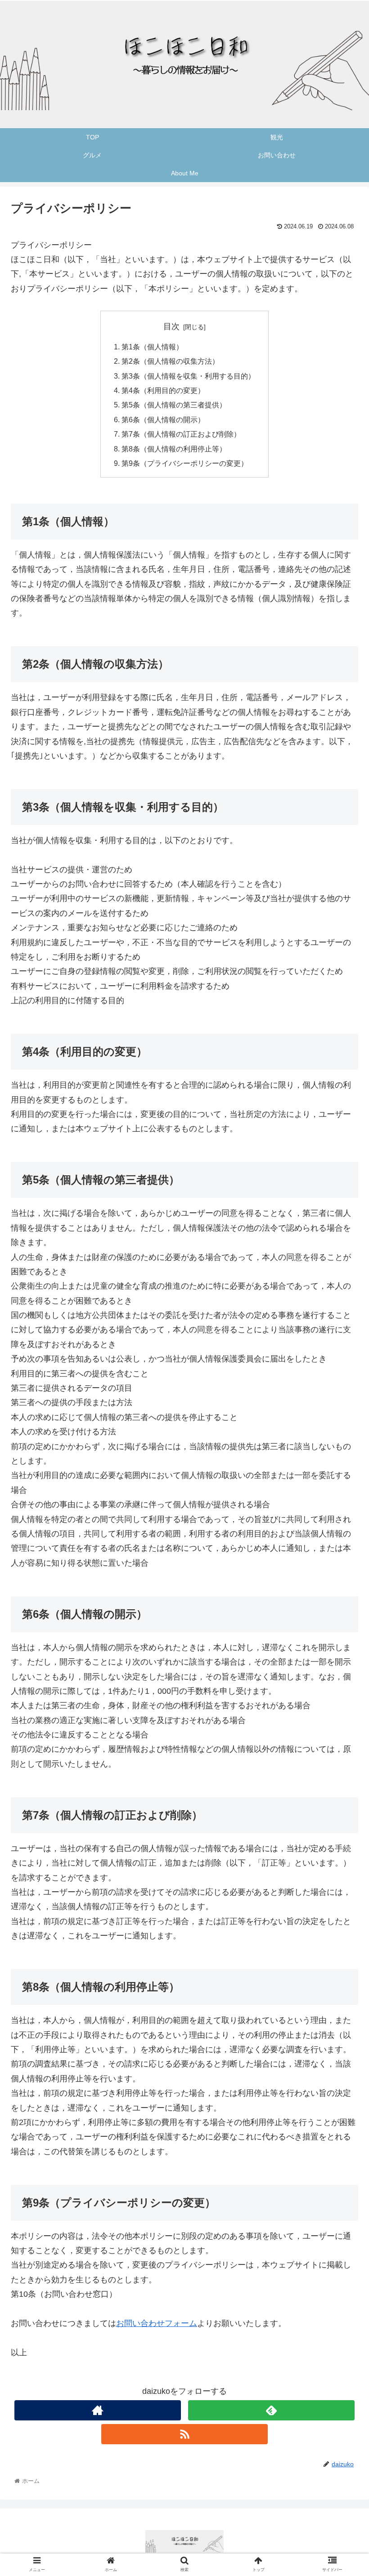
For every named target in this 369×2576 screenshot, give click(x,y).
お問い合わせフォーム (157, 2323)
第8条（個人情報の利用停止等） (174, 449)
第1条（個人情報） (152, 347)
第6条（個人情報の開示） (163, 420)
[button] (341, 1449)
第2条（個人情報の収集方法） (170, 361)
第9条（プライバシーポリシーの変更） (185, 463)
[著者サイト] (98, 2410)
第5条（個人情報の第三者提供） (174, 405)
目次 (171, 326)
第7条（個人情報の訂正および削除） (181, 434)
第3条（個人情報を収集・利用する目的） (188, 376)
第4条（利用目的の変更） (163, 390)
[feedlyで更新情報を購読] (272, 2410)
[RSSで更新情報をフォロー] (185, 2434)
